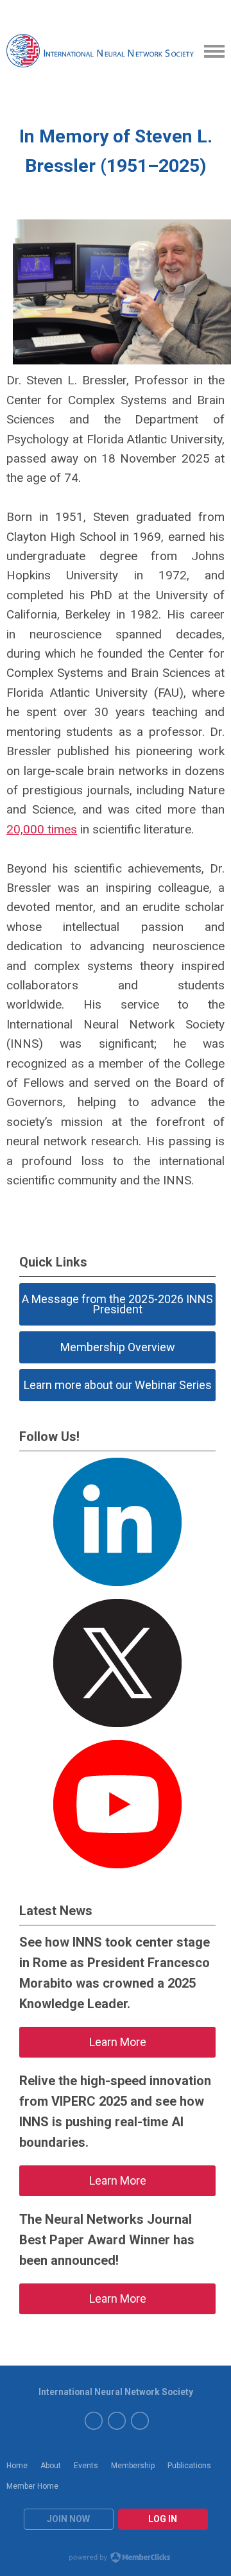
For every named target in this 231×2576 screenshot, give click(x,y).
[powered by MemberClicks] (116, 2559)
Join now (68, 2519)
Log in (163, 2519)
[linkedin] (117, 2421)
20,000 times (42, 829)
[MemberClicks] (101, 52)
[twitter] (94, 2421)
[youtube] (140, 2421)
